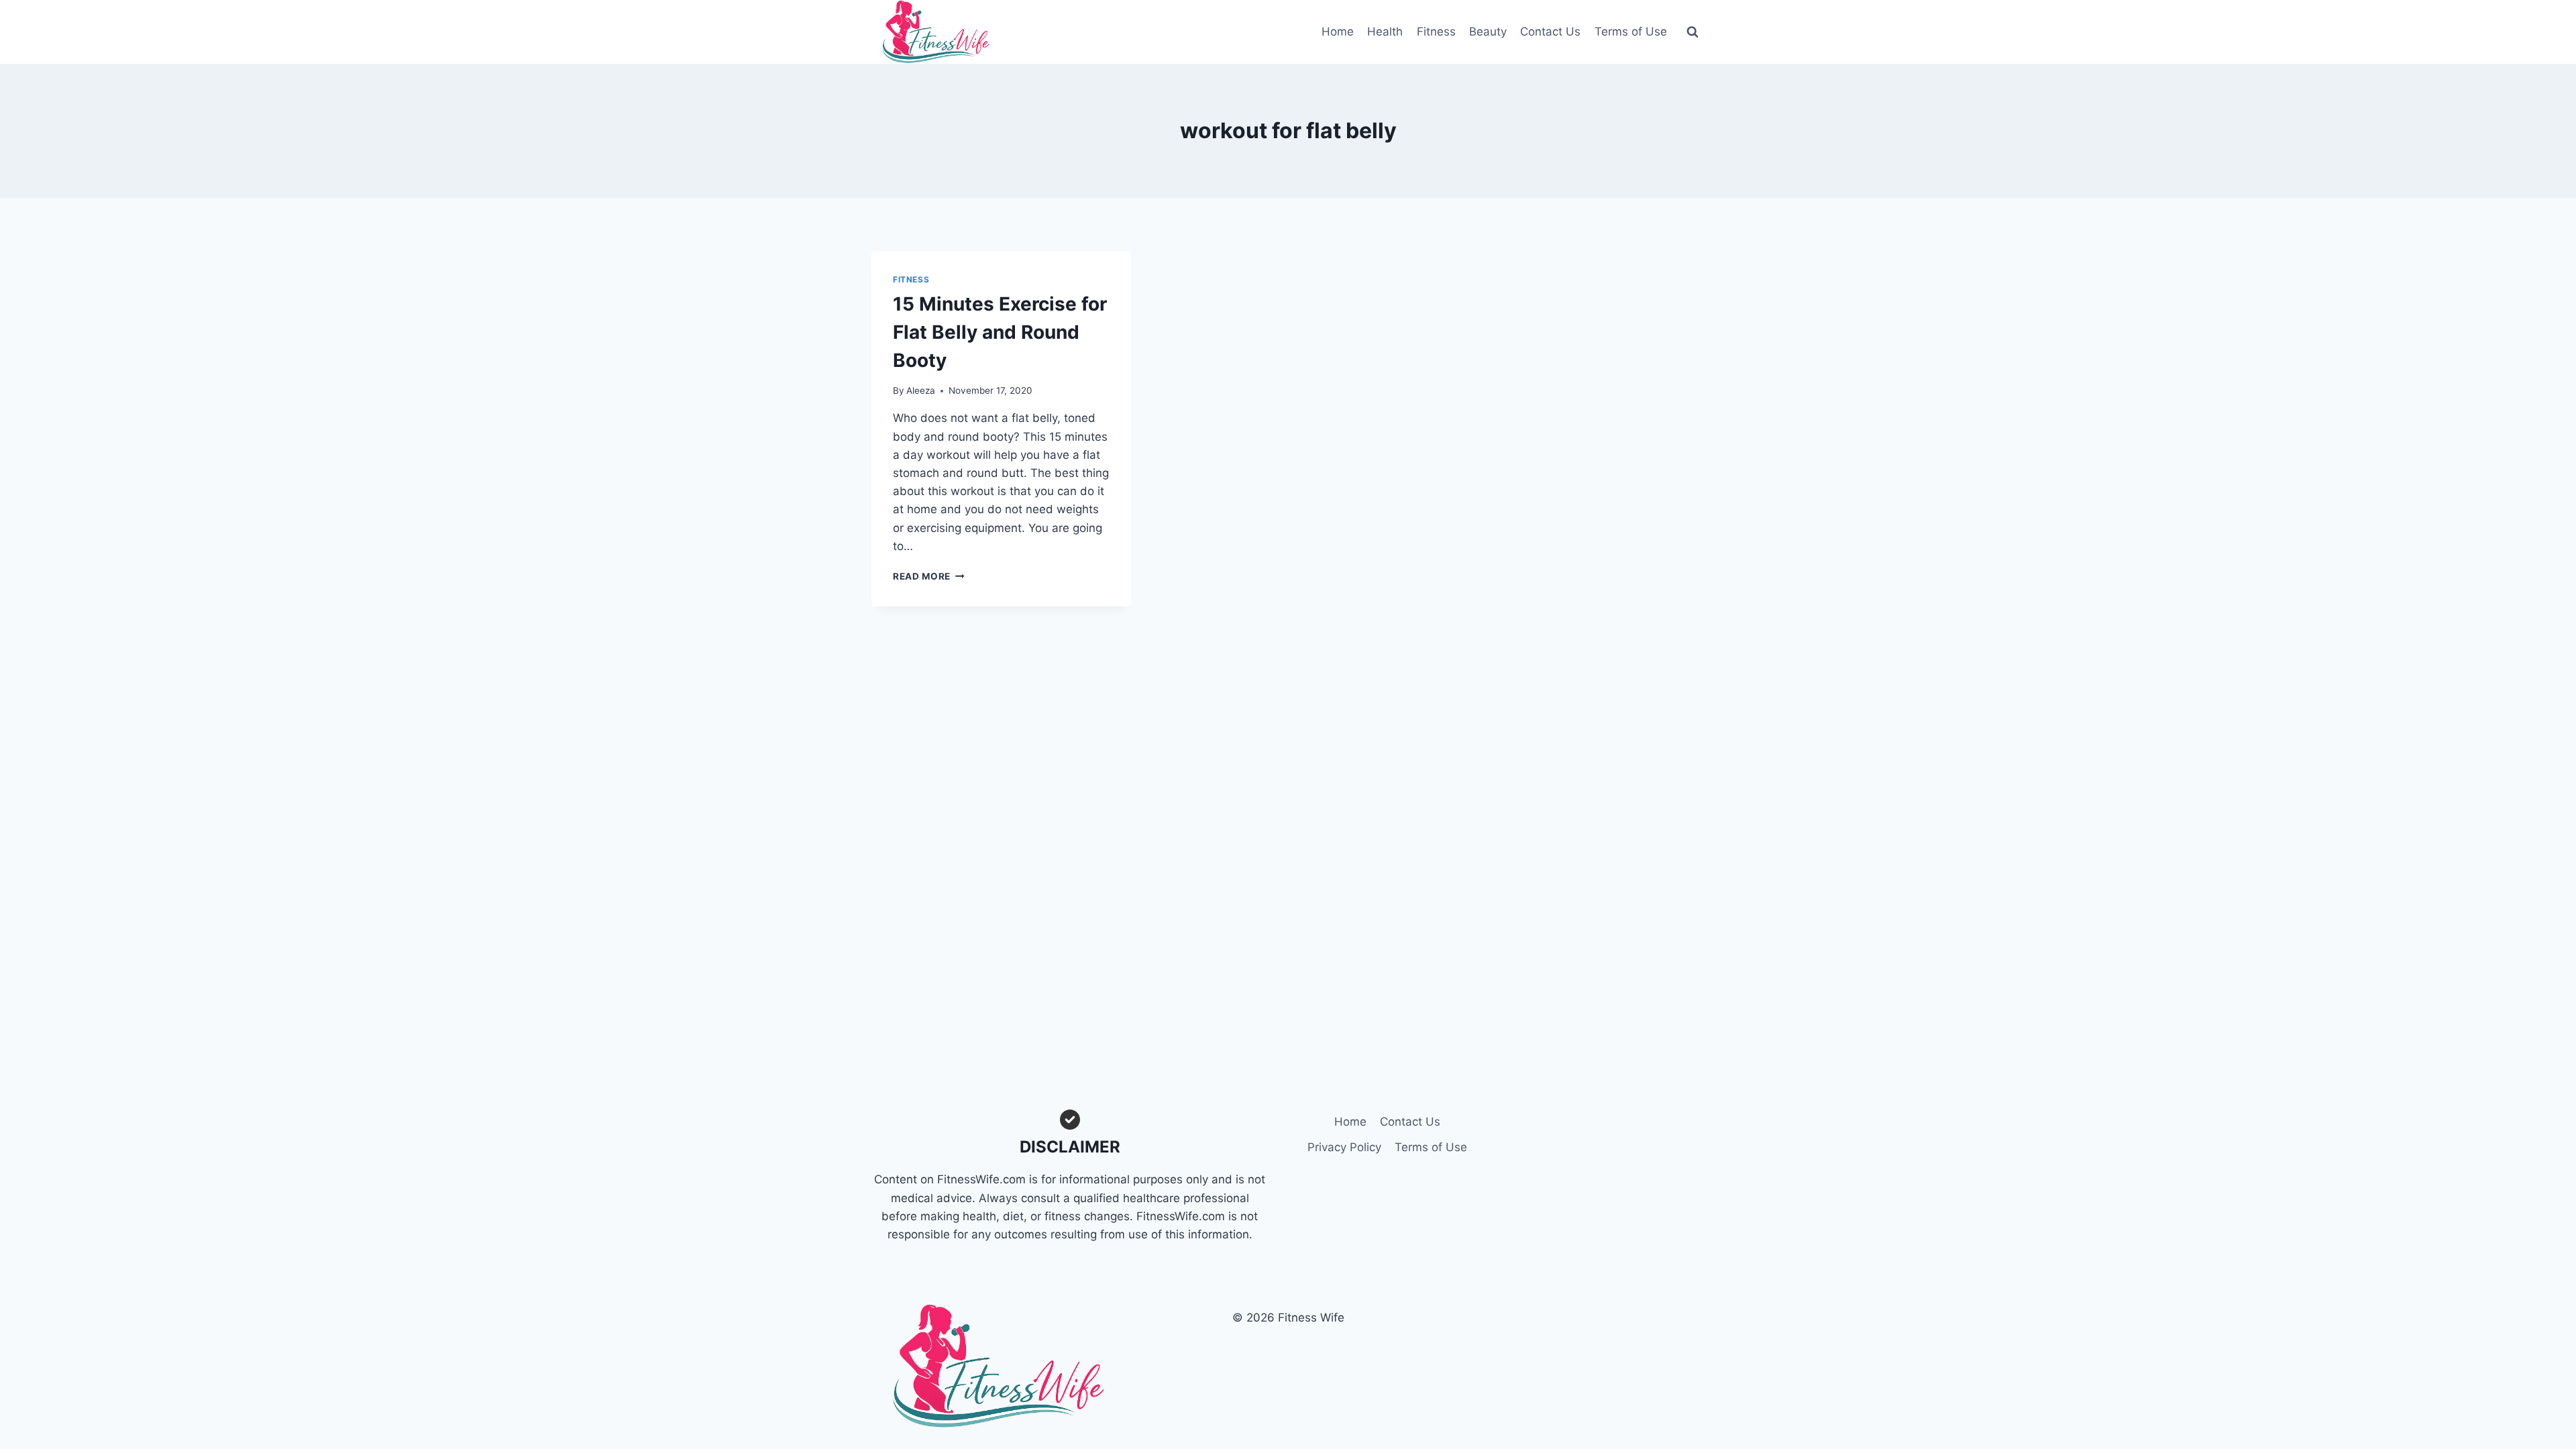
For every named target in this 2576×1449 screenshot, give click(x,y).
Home (1338, 32)
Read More (929, 576)
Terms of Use (1631, 32)
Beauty (1488, 32)
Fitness (1436, 32)
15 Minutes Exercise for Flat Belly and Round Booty (1000, 332)
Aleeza (921, 390)
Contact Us (1550, 32)
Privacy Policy (1344, 1147)
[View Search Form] (1693, 32)
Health (1385, 32)
